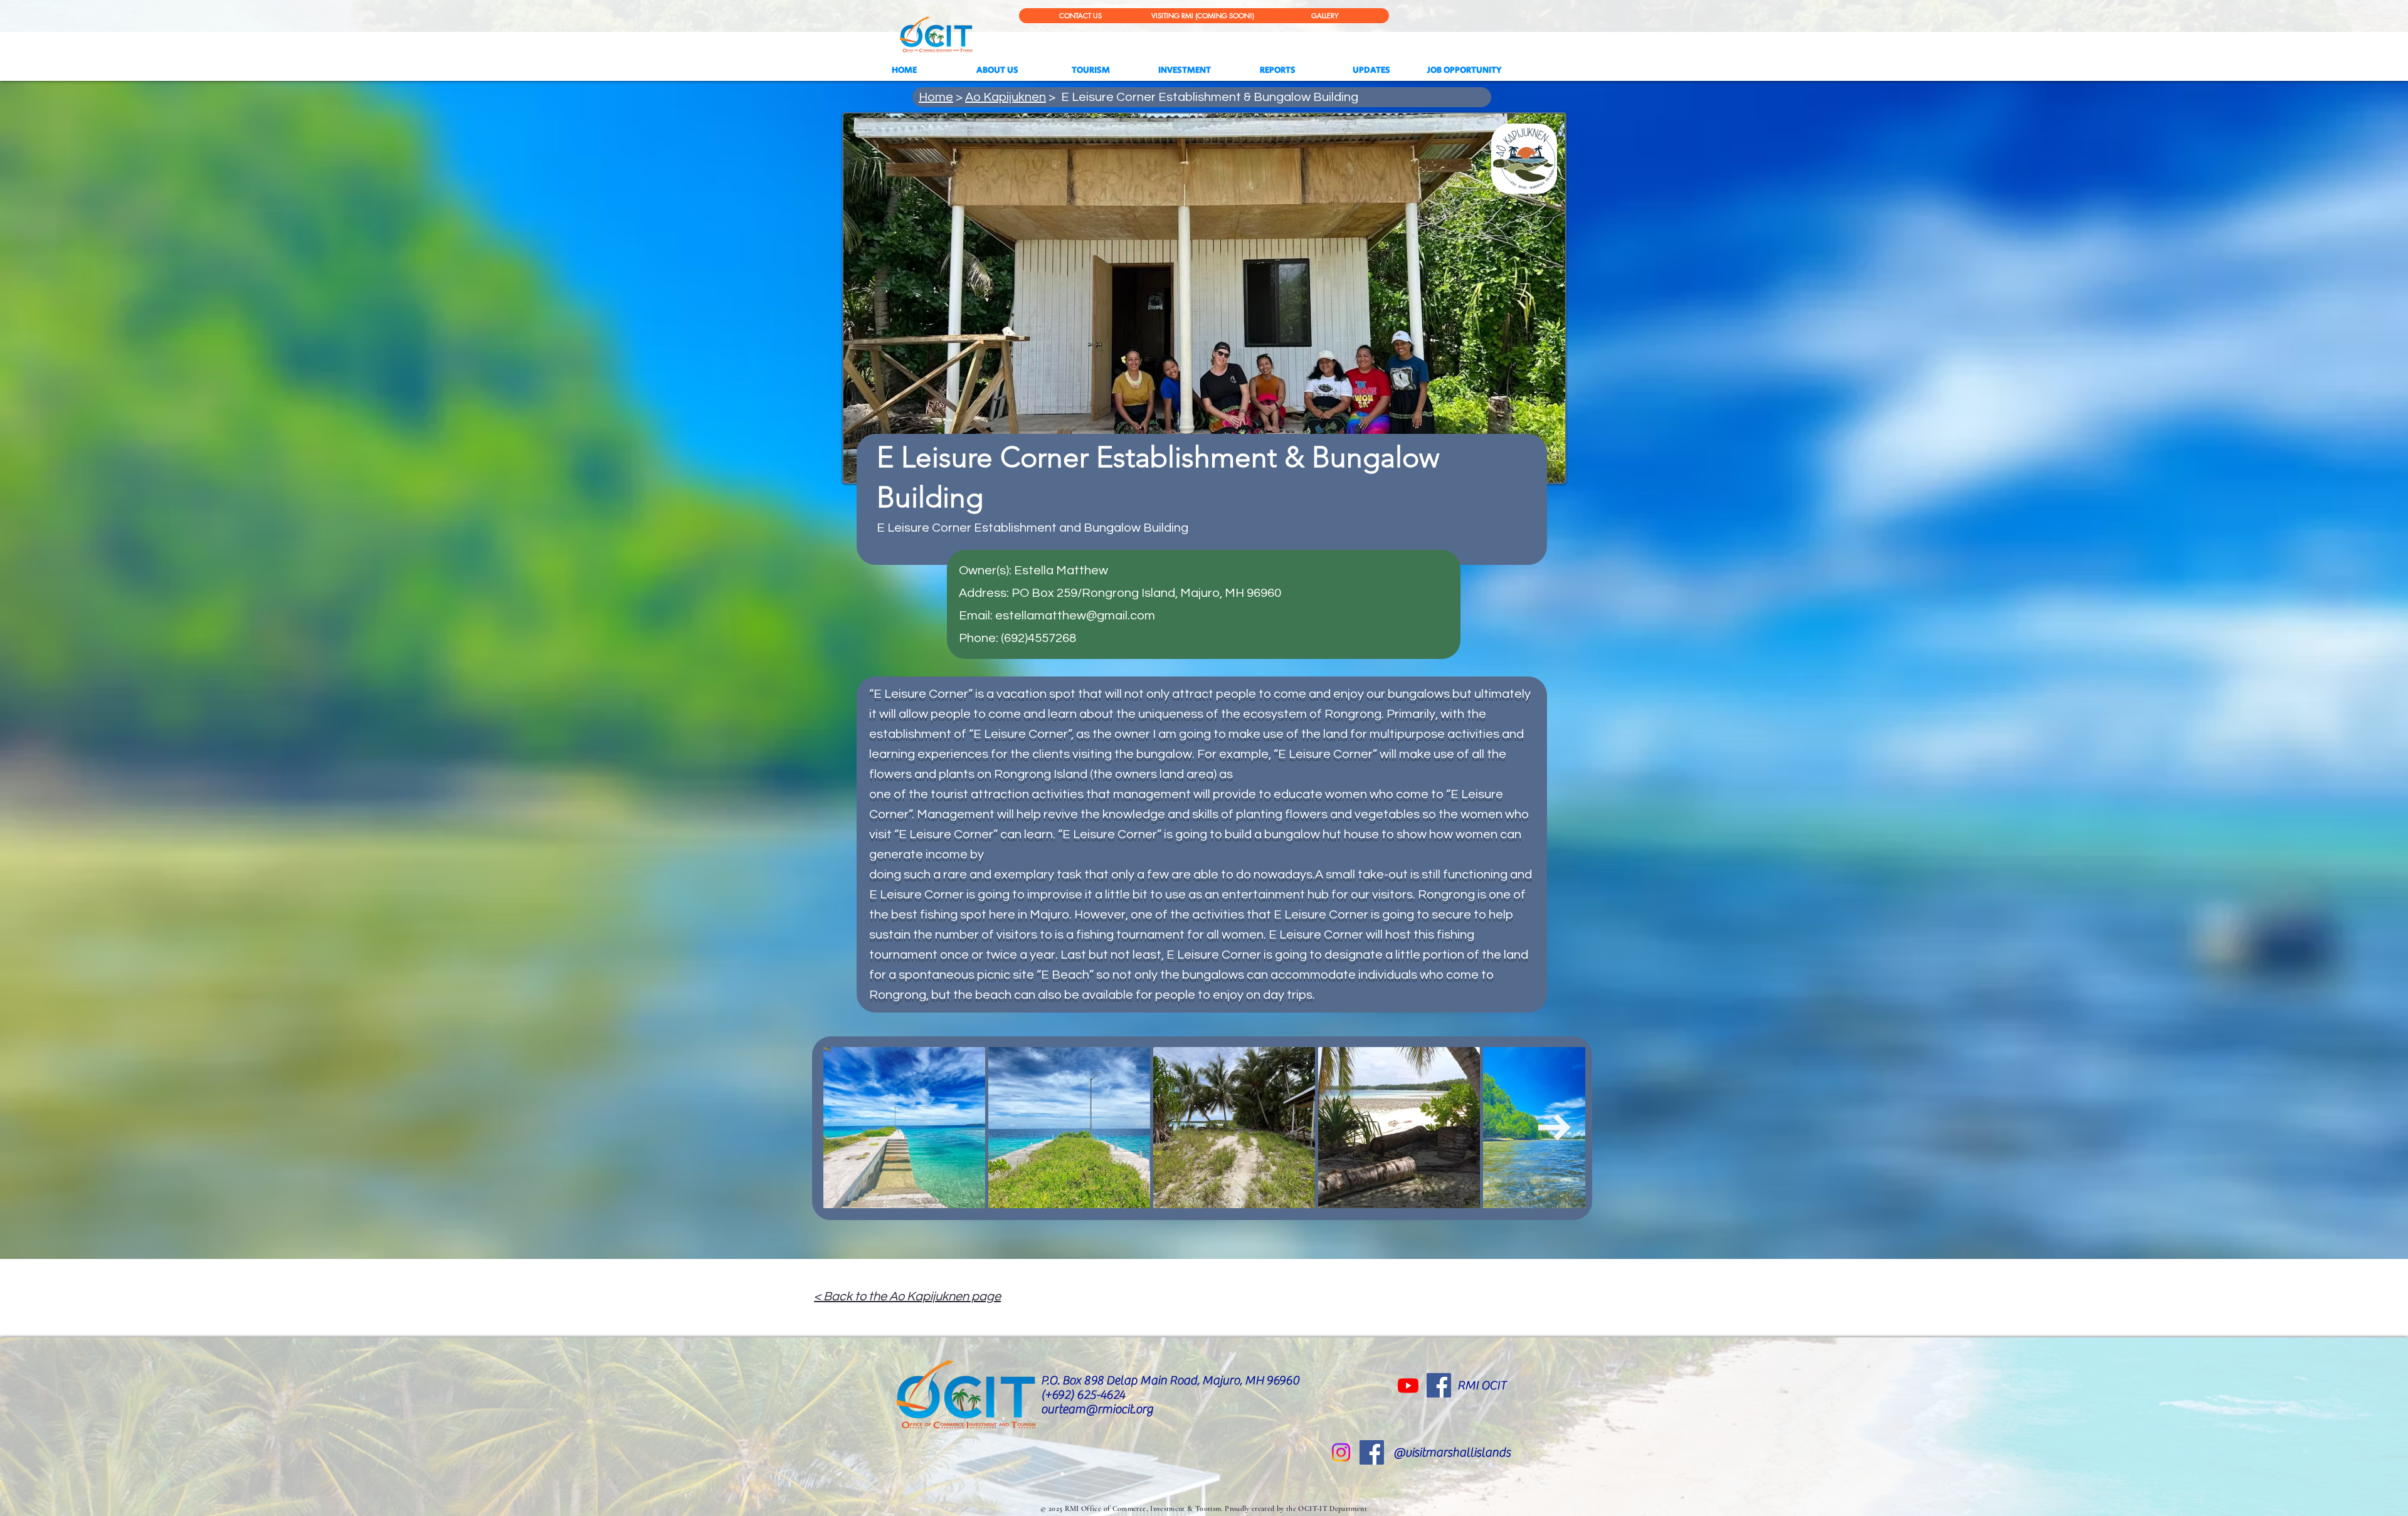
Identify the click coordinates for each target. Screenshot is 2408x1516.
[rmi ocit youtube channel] (1408, 1385)
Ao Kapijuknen (1006, 97)
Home (936, 97)
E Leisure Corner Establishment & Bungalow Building (1210, 97)
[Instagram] (1341, 1452)
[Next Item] (1555, 1128)
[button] (1371, 70)
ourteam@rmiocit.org (1097, 1409)
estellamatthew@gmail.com (1075, 616)
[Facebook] (1439, 1385)
